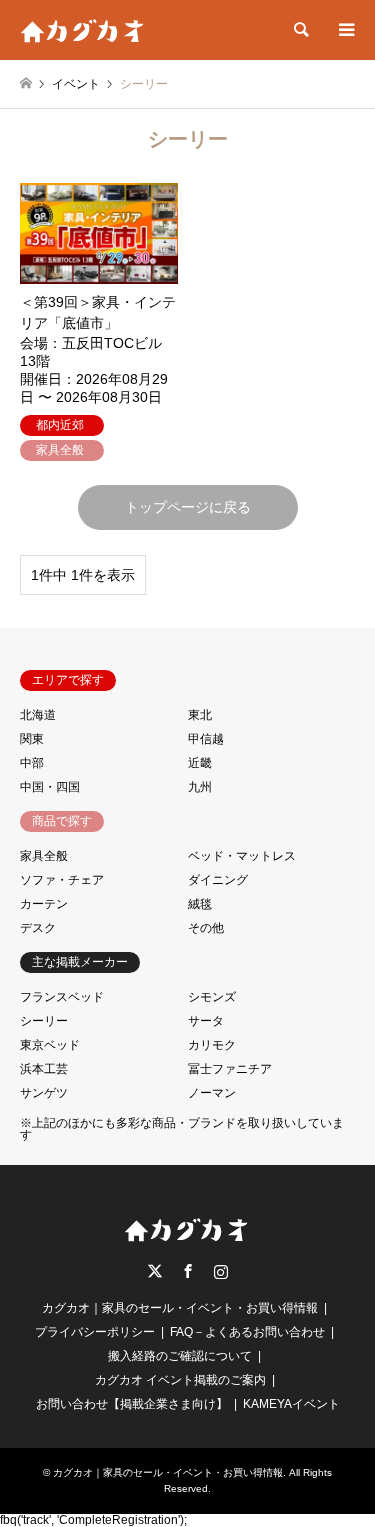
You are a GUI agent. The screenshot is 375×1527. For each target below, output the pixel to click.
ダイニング (218, 880)
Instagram (221, 1271)
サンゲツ (44, 1093)
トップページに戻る (188, 507)
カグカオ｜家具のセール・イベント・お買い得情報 (180, 1308)
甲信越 (206, 739)
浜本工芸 (44, 1069)
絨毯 (200, 904)
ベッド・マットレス (242, 856)
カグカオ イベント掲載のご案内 (180, 1380)
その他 (206, 928)
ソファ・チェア (62, 880)
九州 (200, 787)
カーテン (44, 904)
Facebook (188, 1271)
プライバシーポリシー (95, 1332)
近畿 (200, 763)
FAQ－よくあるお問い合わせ (247, 1332)
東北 (200, 715)
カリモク (212, 1045)
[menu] (345, 30)
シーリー (44, 1021)
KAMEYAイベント (291, 1404)
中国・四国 (50, 787)
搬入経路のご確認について (180, 1356)
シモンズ (212, 997)
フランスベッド (62, 997)
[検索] (300, 30)
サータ (206, 1021)
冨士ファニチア (230, 1069)
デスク (38, 928)
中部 (32, 763)
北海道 (38, 715)
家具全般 (44, 856)
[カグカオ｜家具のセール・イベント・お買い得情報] (84, 30)
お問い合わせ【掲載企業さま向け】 (132, 1404)
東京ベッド (50, 1045)
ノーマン (212, 1093)
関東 (32, 739)
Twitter (155, 1271)
